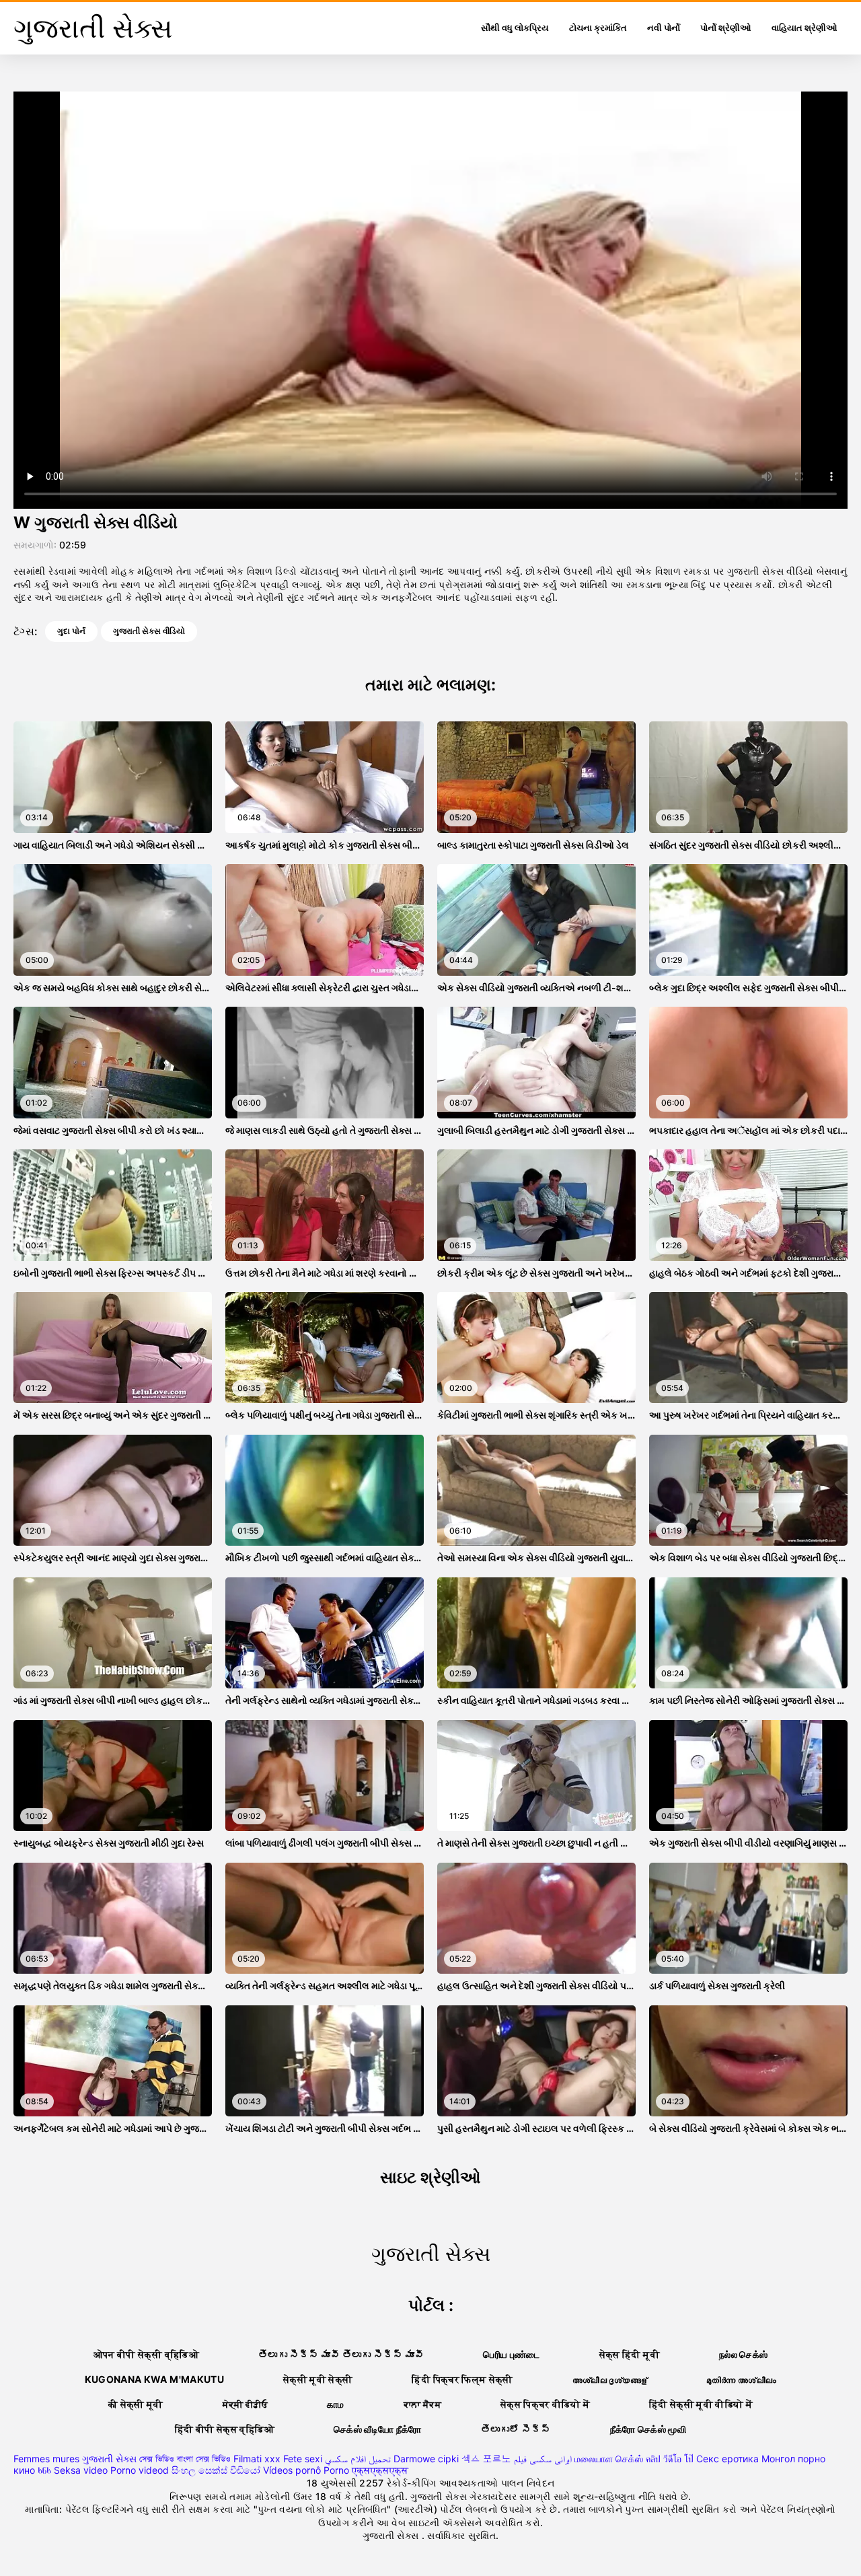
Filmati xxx (257, 2459)
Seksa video (81, 2470)
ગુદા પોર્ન (71, 631)
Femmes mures (46, 2459)
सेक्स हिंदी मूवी (630, 2354)
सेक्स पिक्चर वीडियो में (545, 2404)
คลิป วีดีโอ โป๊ (670, 2459)
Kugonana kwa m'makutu (154, 2379)
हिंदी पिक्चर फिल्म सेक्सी (462, 2379)
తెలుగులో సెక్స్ (516, 2429)
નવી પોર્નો (664, 28)
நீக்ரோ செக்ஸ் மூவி (648, 2429)
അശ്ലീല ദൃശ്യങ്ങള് (610, 2379)
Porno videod (140, 2470)
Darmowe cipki (426, 2459)
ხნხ (44, 2470)
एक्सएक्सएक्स (380, 2470)
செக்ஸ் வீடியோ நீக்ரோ (378, 2429)
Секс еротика (727, 2459)
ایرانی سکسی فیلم (543, 2459)
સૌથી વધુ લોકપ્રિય (515, 28)
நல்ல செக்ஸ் (743, 2354)
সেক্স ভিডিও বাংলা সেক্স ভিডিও (185, 2459)
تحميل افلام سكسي (358, 2459)
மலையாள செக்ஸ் (609, 2459)
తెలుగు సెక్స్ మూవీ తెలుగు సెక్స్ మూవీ (341, 2354)
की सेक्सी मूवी (136, 2404)
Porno (336, 2470)
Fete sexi (303, 2459)
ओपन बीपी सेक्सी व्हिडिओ (146, 2354)
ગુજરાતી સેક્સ (109, 2459)
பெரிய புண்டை (511, 2354)
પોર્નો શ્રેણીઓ (726, 28)
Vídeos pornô (292, 2470)
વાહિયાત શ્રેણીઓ (804, 28)
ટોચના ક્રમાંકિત (598, 28)
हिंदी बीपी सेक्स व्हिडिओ (225, 2429)
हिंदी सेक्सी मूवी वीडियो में (701, 2404)
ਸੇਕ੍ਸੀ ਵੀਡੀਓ (245, 2404)
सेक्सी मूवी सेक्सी (318, 2379)
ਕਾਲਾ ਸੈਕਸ (422, 2404)
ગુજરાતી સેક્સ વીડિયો (149, 631)
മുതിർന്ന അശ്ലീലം (741, 2379)
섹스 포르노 (486, 2459)
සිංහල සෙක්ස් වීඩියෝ (216, 2470)
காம (336, 2404)
